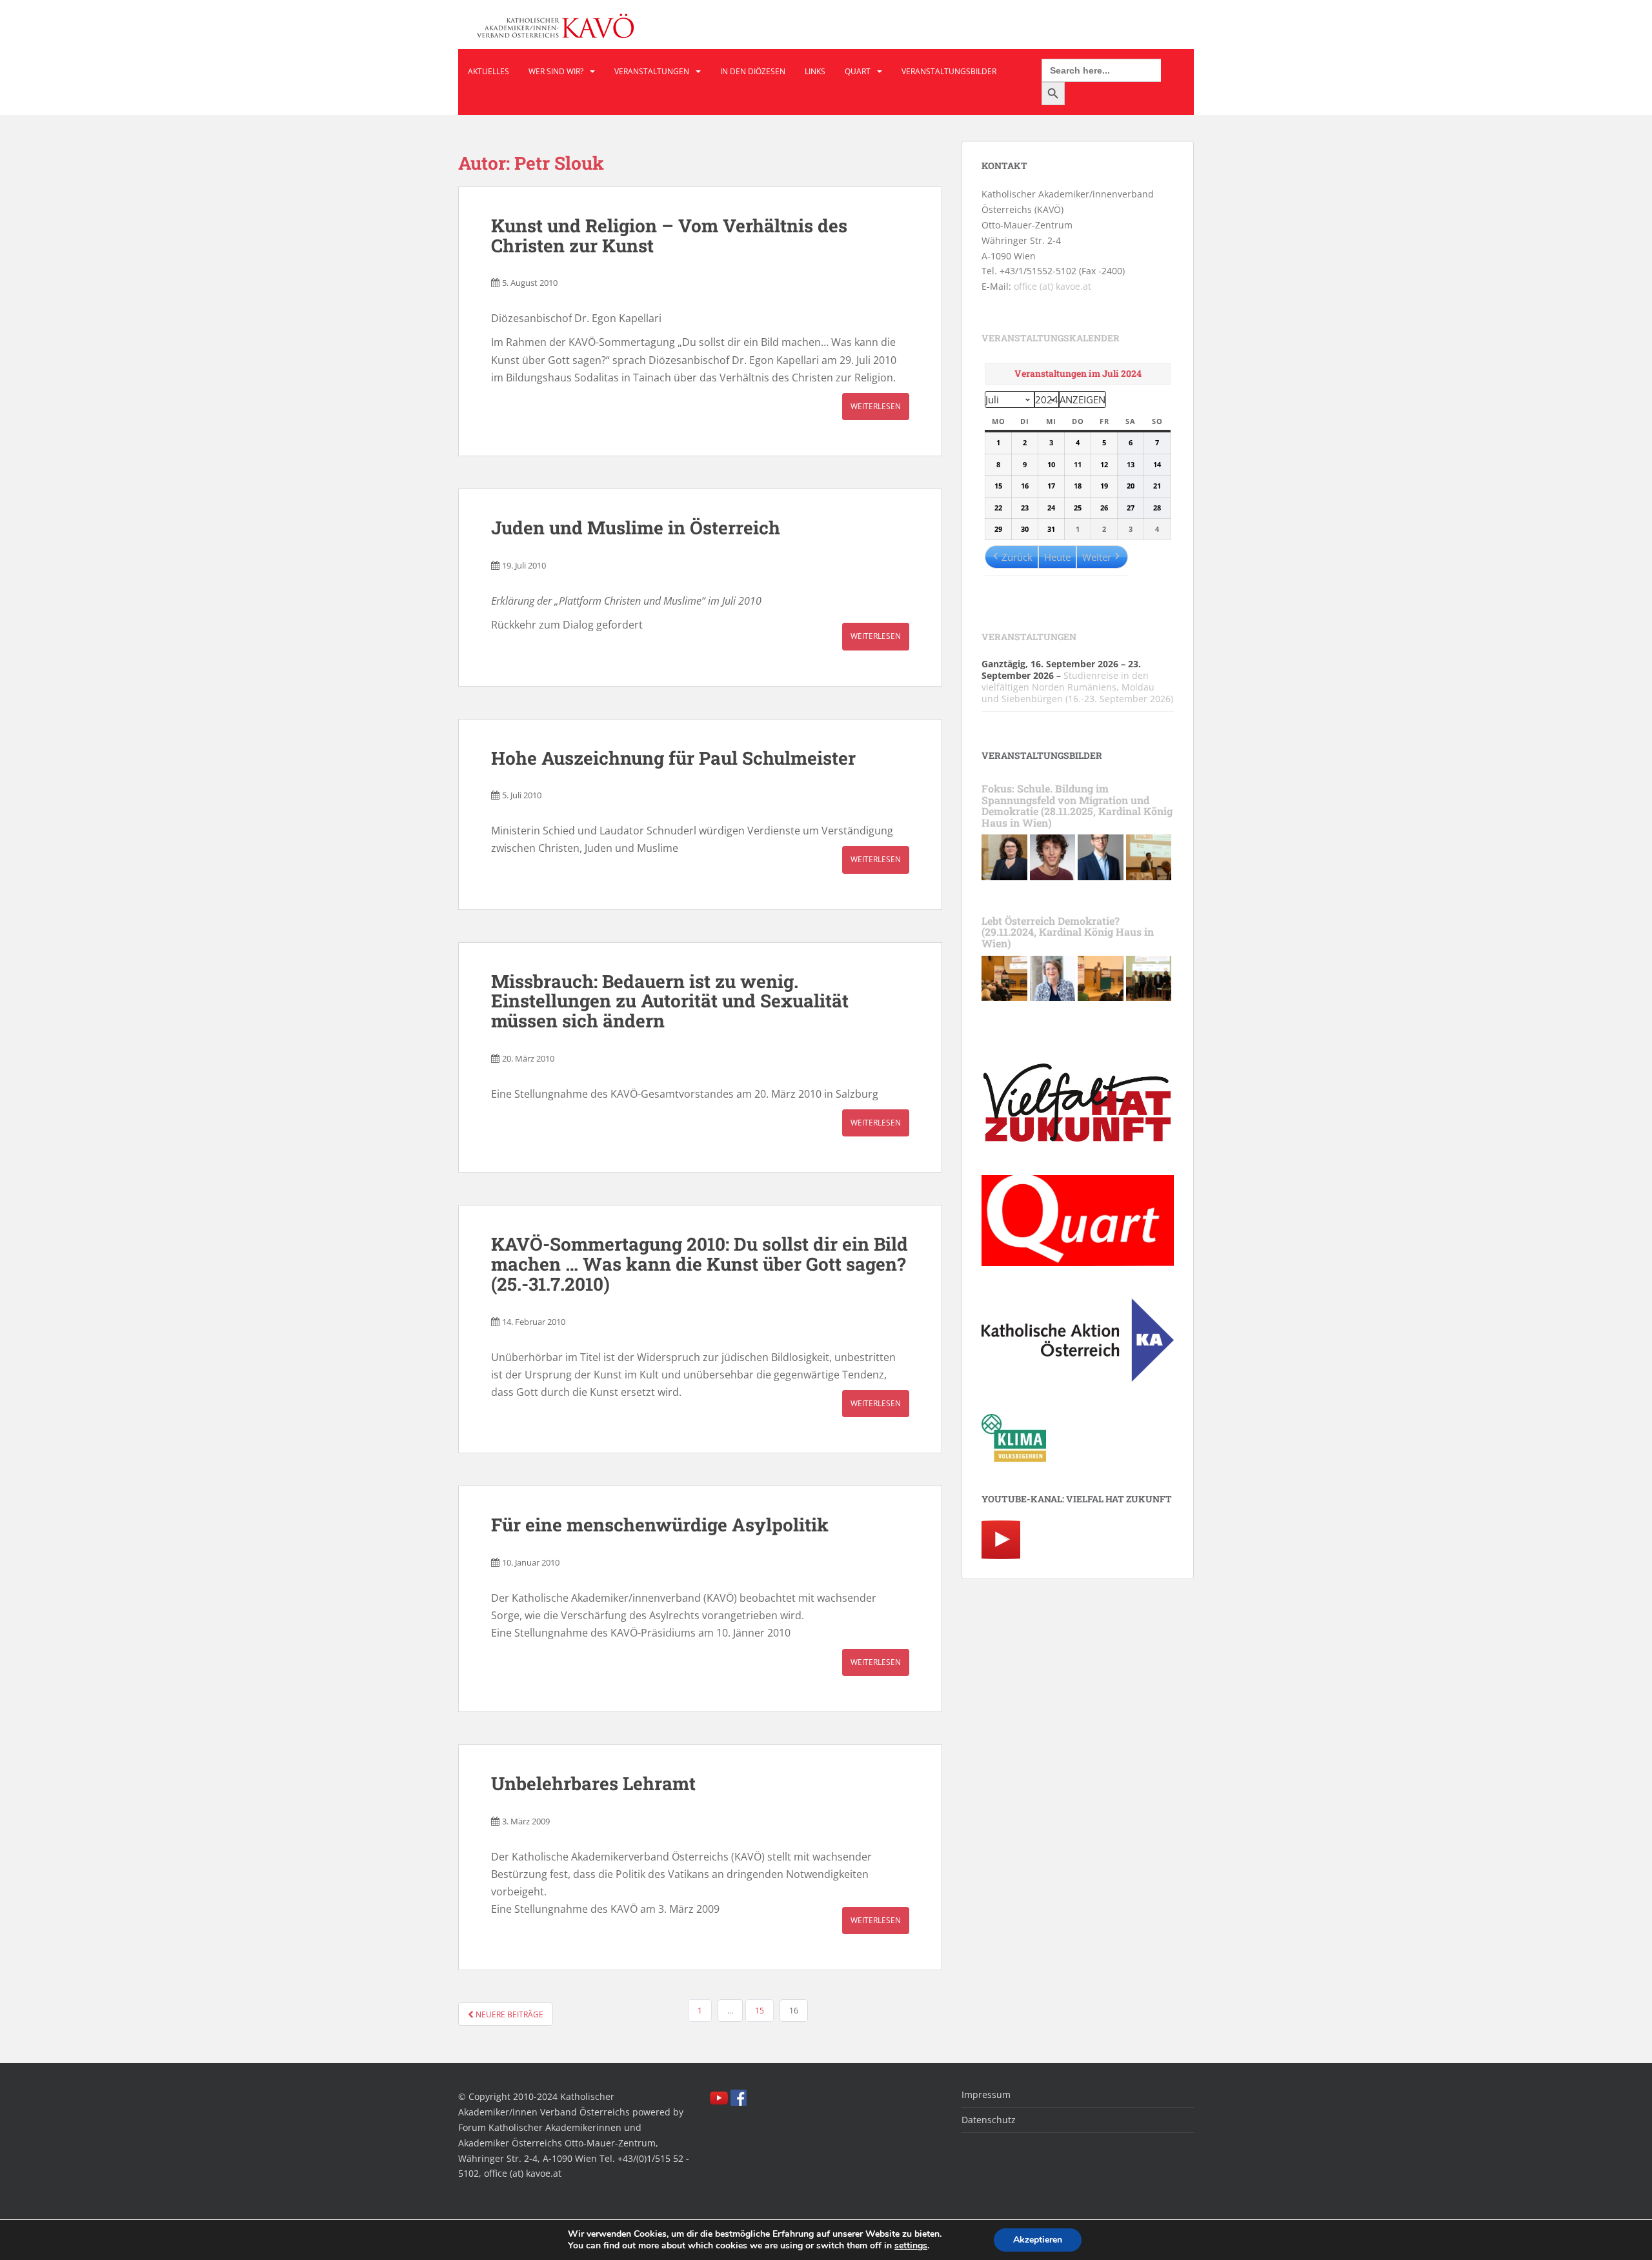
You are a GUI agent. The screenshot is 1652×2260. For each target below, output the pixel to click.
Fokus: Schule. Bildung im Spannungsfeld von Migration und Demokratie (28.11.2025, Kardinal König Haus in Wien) (1077, 805)
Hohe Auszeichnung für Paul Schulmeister (673, 758)
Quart (858, 71)
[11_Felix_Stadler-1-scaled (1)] (1101, 856)
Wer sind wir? (556, 71)
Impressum (986, 2094)
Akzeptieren (1038, 2240)
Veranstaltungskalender (1051, 338)
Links (815, 71)
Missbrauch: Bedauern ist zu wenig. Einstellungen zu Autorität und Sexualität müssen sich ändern (670, 1001)
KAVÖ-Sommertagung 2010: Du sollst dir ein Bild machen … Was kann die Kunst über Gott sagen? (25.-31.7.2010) (700, 1264)
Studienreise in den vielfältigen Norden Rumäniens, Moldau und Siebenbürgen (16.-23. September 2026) (1077, 687)
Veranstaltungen (652, 71)
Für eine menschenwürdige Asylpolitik (660, 1525)
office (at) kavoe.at (1053, 286)
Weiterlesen (876, 406)
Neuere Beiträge (509, 2014)
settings (911, 2246)
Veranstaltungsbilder (949, 71)
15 (760, 2011)
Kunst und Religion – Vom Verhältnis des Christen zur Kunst (669, 236)
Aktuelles (489, 71)
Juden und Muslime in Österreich (636, 528)
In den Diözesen (753, 71)
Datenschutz (989, 2120)
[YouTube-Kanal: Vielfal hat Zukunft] (1001, 1539)
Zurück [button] (1017, 557)
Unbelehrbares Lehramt (593, 1783)
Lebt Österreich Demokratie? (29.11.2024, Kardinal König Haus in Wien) (1068, 932)
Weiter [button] (1097, 557)
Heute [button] (1057, 557)
